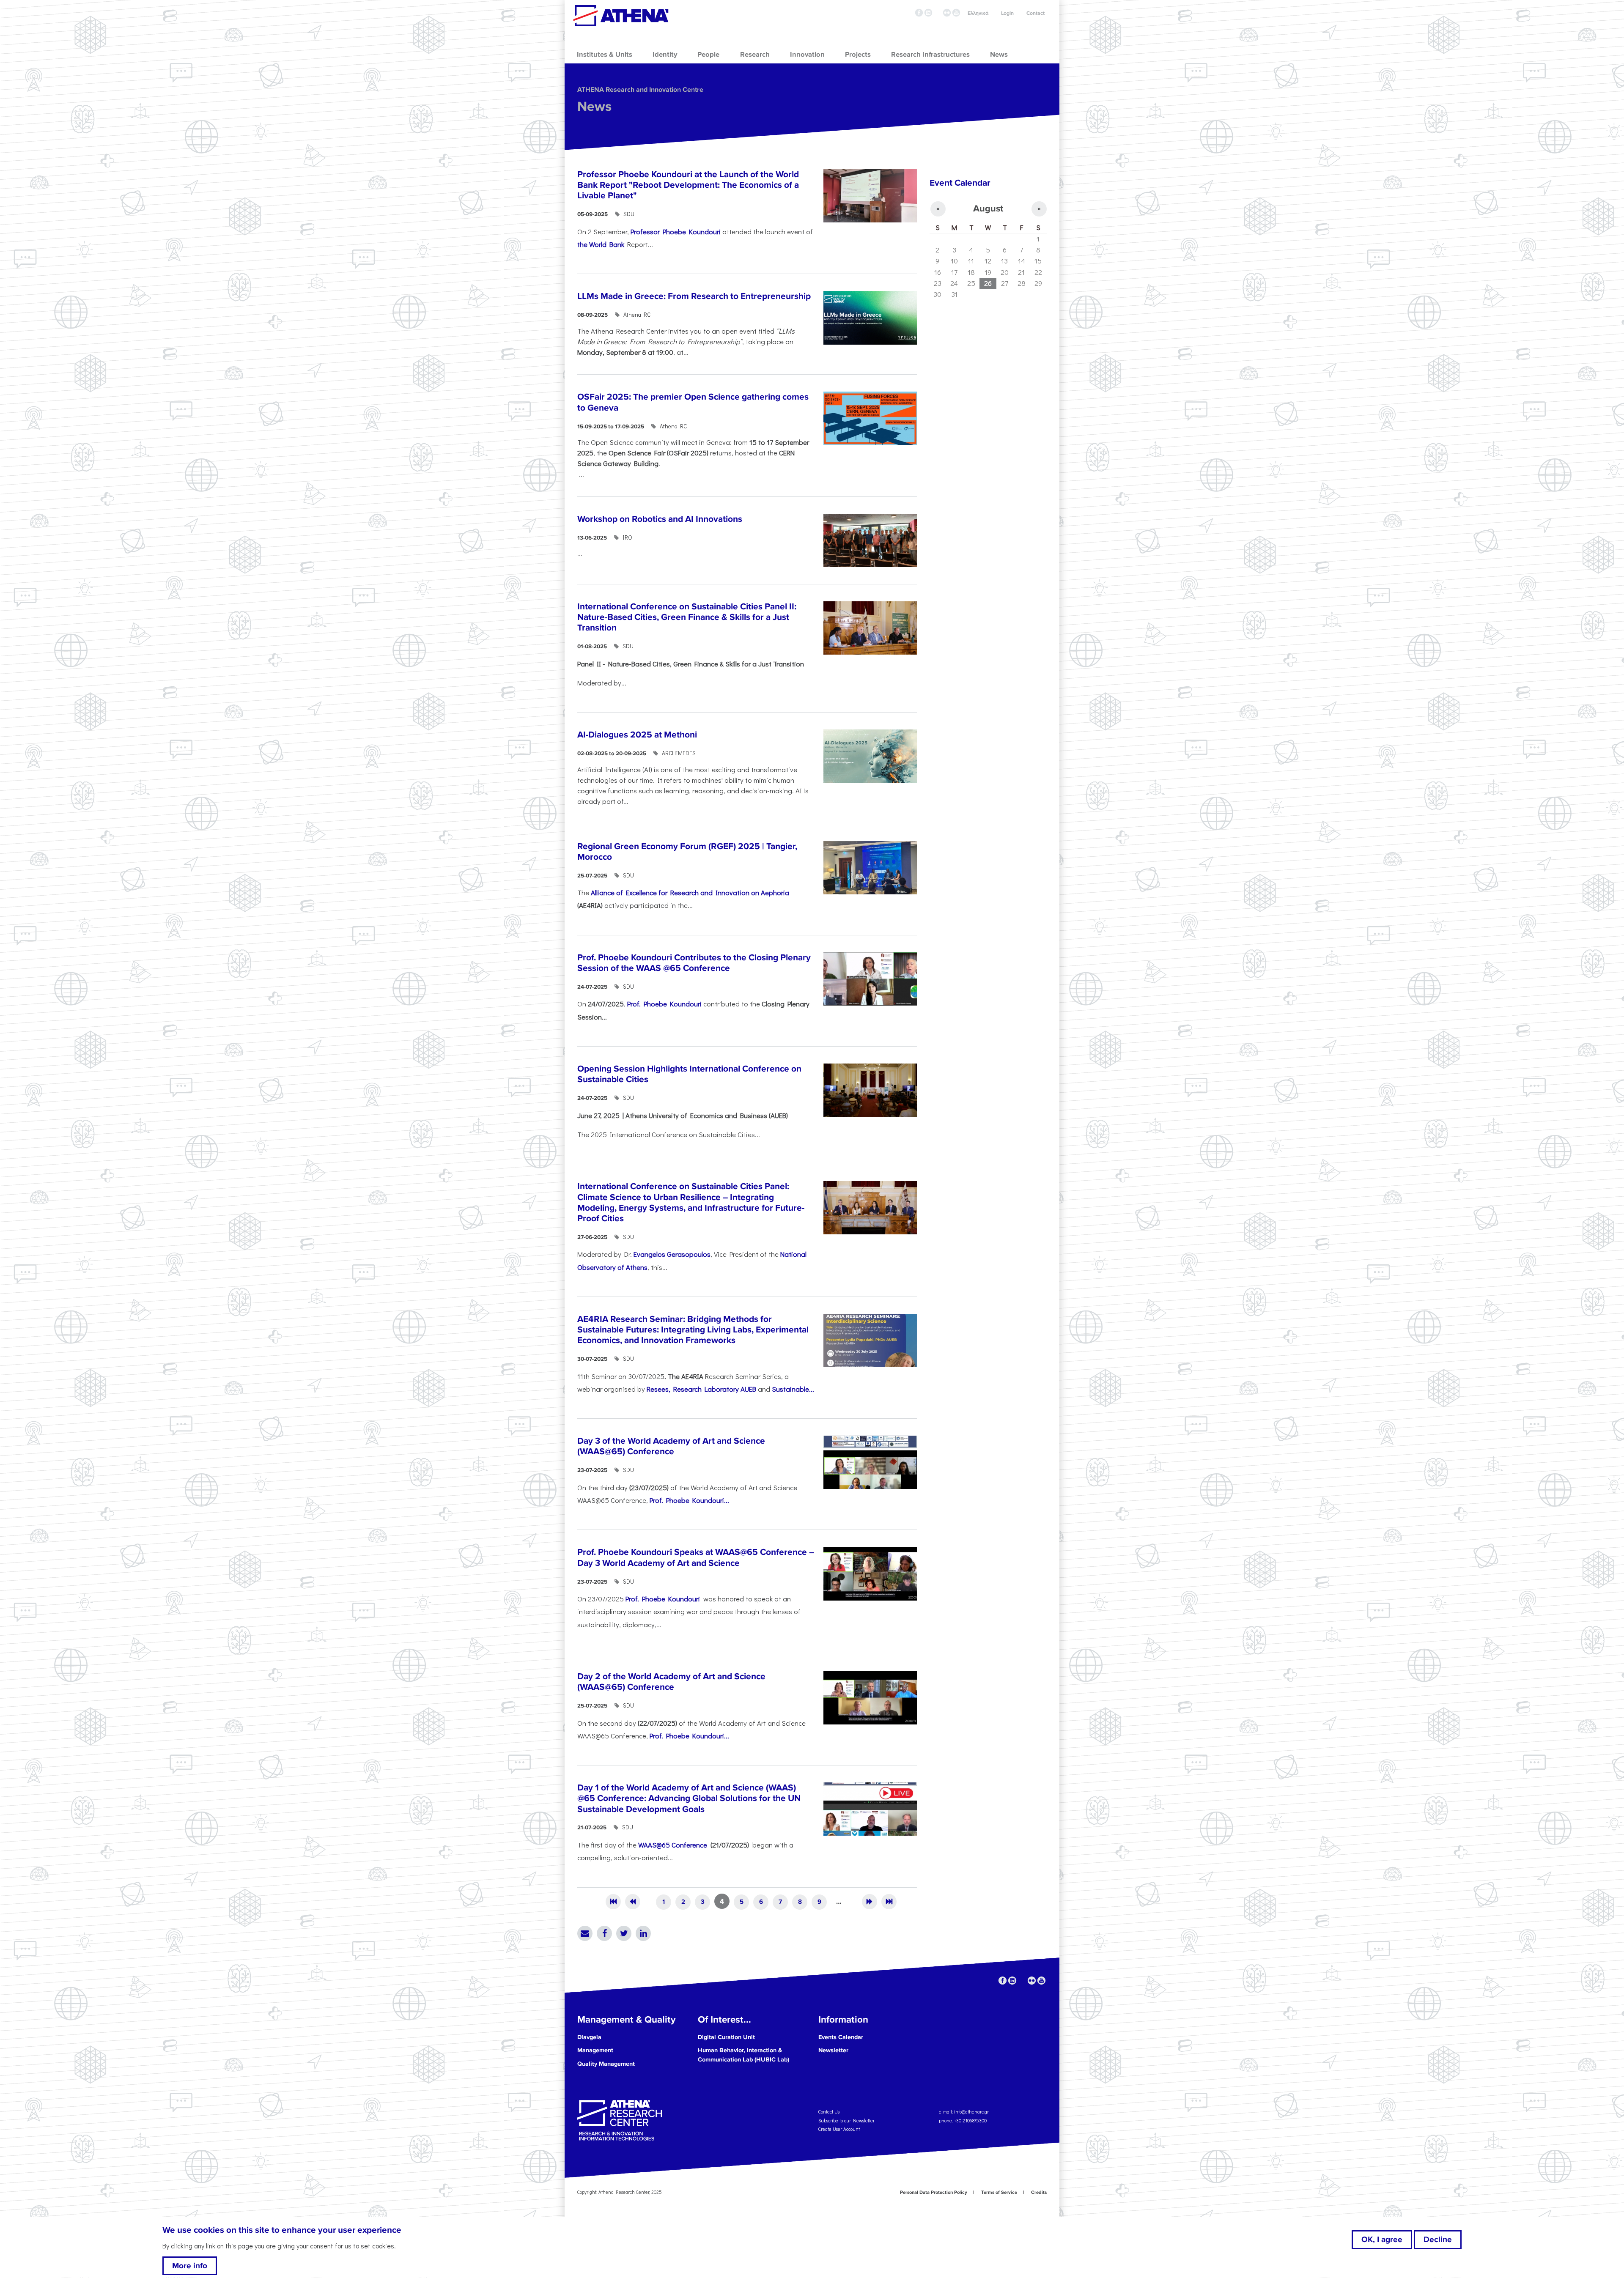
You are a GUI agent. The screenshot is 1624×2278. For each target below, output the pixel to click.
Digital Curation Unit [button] (726, 2037)
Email (585, 1933)
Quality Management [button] (606, 2064)
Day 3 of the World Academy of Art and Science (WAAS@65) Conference (671, 1446)
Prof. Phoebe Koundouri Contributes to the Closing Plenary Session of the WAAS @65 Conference (694, 963)
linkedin (928, 13)
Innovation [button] (807, 55)
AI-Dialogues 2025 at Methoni (637, 735)
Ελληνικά (978, 13)
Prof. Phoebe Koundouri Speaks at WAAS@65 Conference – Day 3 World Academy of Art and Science (696, 1557)
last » (889, 1902)
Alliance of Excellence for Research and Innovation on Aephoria (690, 892)
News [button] (999, 55)
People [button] (708, 55)
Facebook (604, 1933)
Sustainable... (793, 1389)
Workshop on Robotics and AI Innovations (660, 519)
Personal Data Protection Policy (934, 2192)
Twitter (624, 1933)
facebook (919, 13)
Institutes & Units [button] (605, 55)
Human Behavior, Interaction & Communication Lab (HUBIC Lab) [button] (743, 2055)
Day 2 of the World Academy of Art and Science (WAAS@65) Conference (671, 1682)
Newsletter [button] (833, 2050)
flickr (947, 13)
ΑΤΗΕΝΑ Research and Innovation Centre (640, 90)
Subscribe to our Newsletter (846, 2120)
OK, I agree (1382, 2240)
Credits (1039, 2192)
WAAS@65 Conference (673, 1845)
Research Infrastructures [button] (930, 55)
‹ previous (633, 1902)
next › (870, 1902)
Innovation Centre (621, 16)
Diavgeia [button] (589, 2037)
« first (613, 1902)
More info (190, 2266)
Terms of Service (999, 2192)
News (594, 107)
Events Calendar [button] (841, 2037)
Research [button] (755, 55)
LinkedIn (643, 1933)
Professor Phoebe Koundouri (676, 231)
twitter (938, 13)
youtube (956, 13)
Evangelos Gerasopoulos (672, 1254)
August (988, 209)
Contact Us (829, 2112)
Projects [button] (858, 55)
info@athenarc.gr (971, 2112)
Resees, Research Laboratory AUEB (701, 1389)
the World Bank (601, 244)
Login (1007, 13)
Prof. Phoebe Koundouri (664, 1003)
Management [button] (595, 2050)
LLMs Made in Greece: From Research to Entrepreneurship (694, 296)
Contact (1036, 13)
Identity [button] (665, 55)
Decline (1438, 2240)
